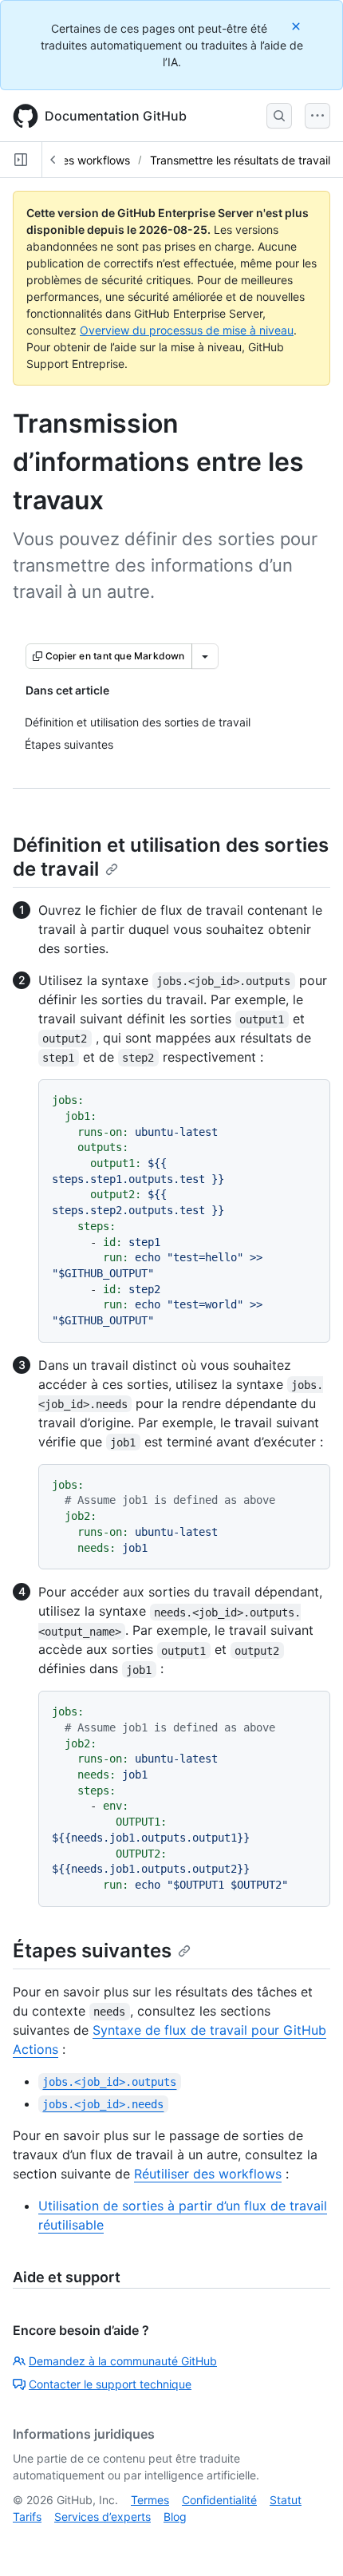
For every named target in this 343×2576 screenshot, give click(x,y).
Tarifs (27, 2517)
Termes (150, 2500)
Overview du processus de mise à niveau (187, 330)
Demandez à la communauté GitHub (123, 2361)
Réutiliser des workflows (208, 2174)
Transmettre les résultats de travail (240, 160)
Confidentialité (219, 2500)
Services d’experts (103, 2517)
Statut (286, 2500)
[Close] (298, 26)
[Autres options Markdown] (205, 656)
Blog (175, 2517)
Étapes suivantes (92, 1951)
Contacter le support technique (110, 2384)
